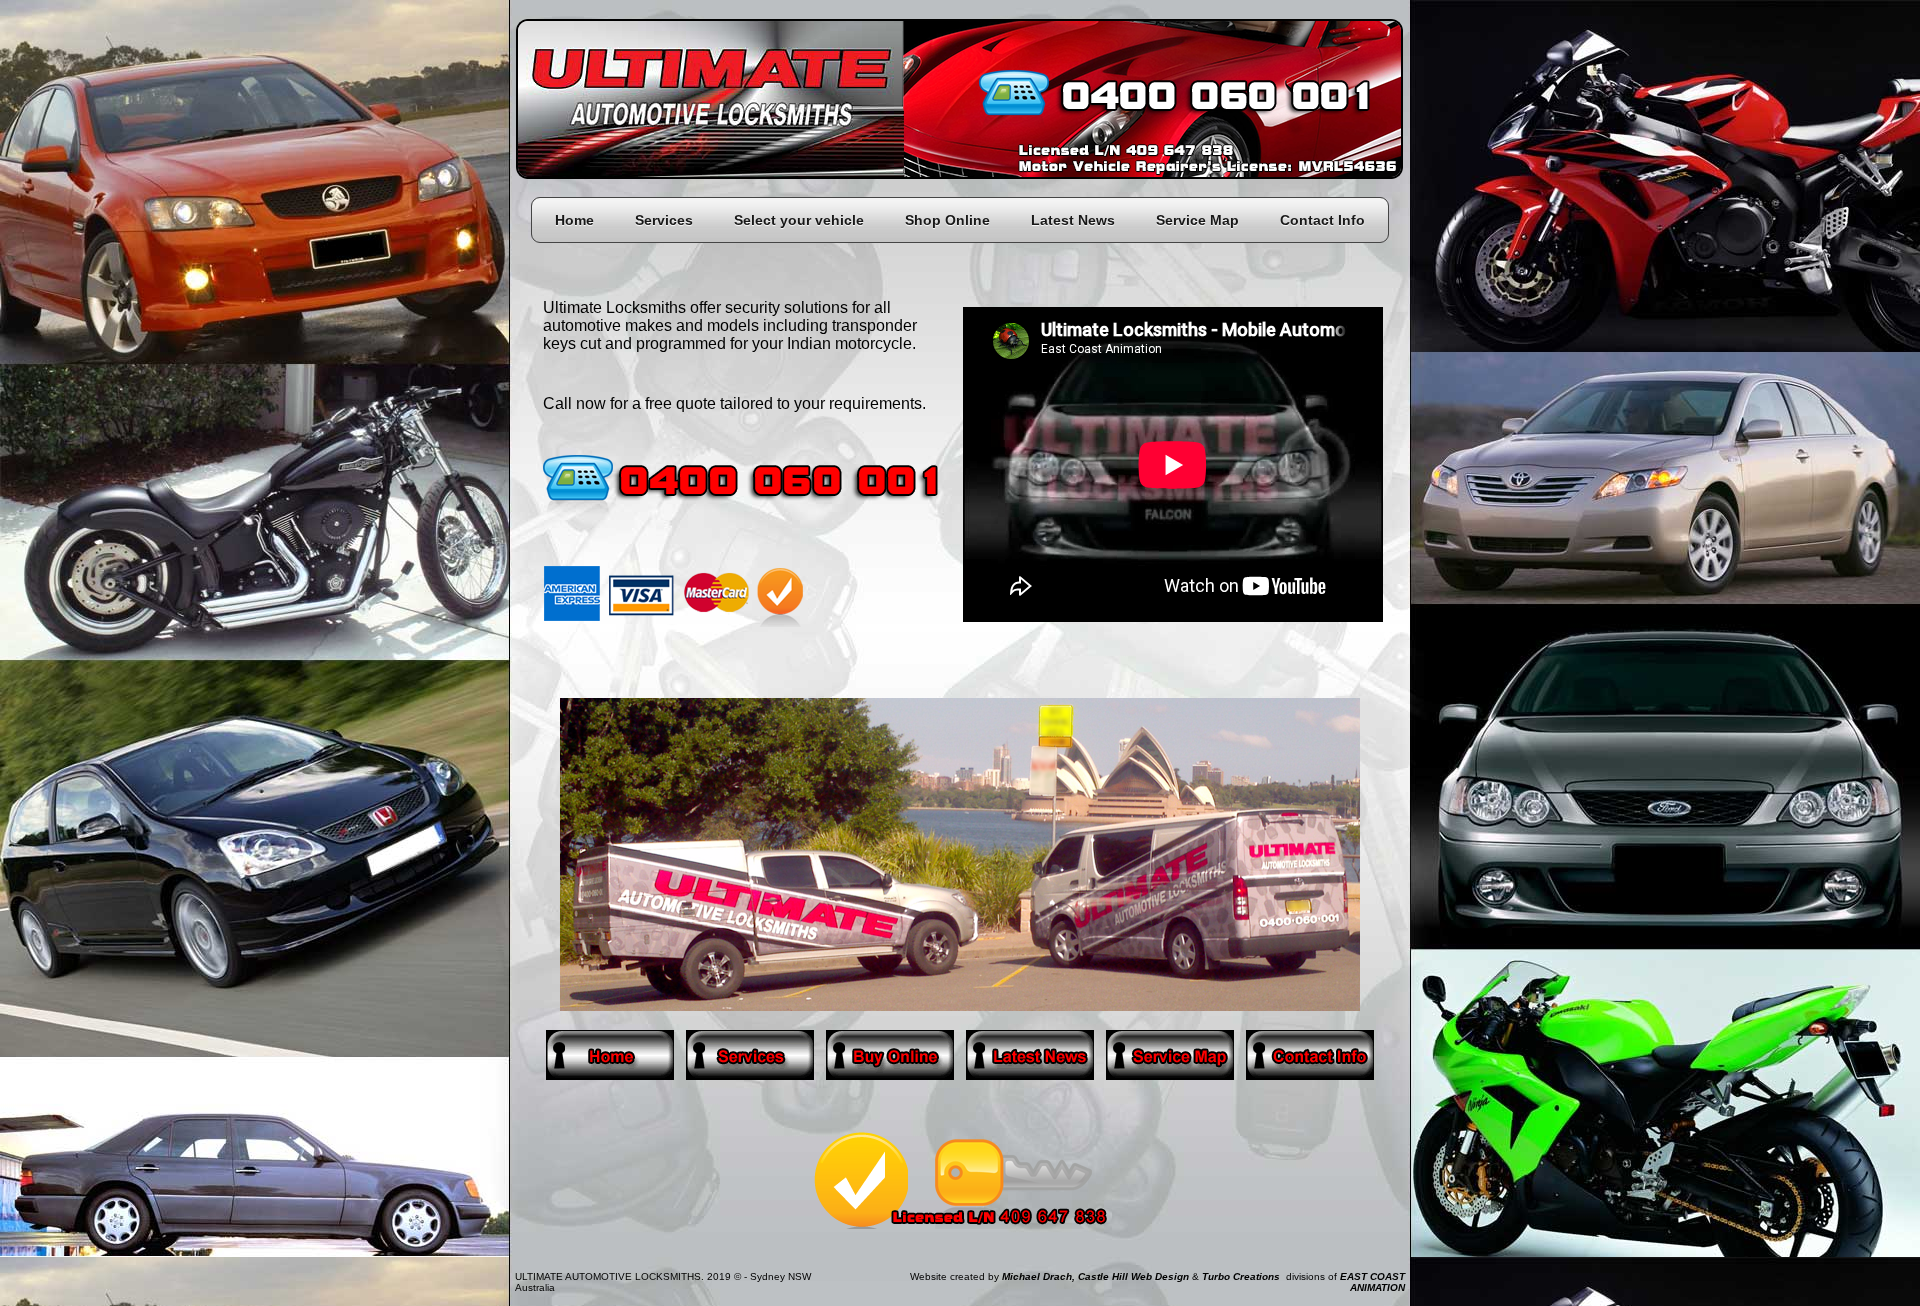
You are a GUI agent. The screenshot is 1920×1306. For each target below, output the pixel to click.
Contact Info (1322, 220)
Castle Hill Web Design (1133, 1276)
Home (574, 220)
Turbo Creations (1241, 1276)
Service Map (1197, 220)
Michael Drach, (1038, 1276)
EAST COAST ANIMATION (1372, 1282)
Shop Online (947, 220)
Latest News (1073, 220)
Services (664, 220)
